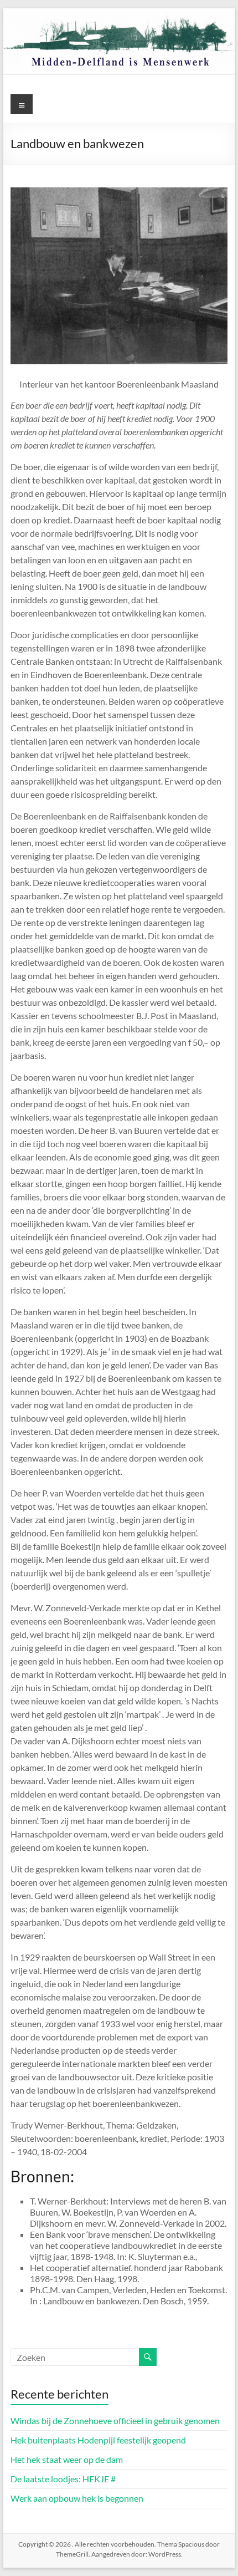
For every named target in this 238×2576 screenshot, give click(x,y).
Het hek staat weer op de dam (67, 2459)
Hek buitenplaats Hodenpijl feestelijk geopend (98, 2440)
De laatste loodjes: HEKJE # (63, 2479)
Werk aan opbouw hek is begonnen (77, 2498)
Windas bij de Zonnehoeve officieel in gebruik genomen (115, 2420)
